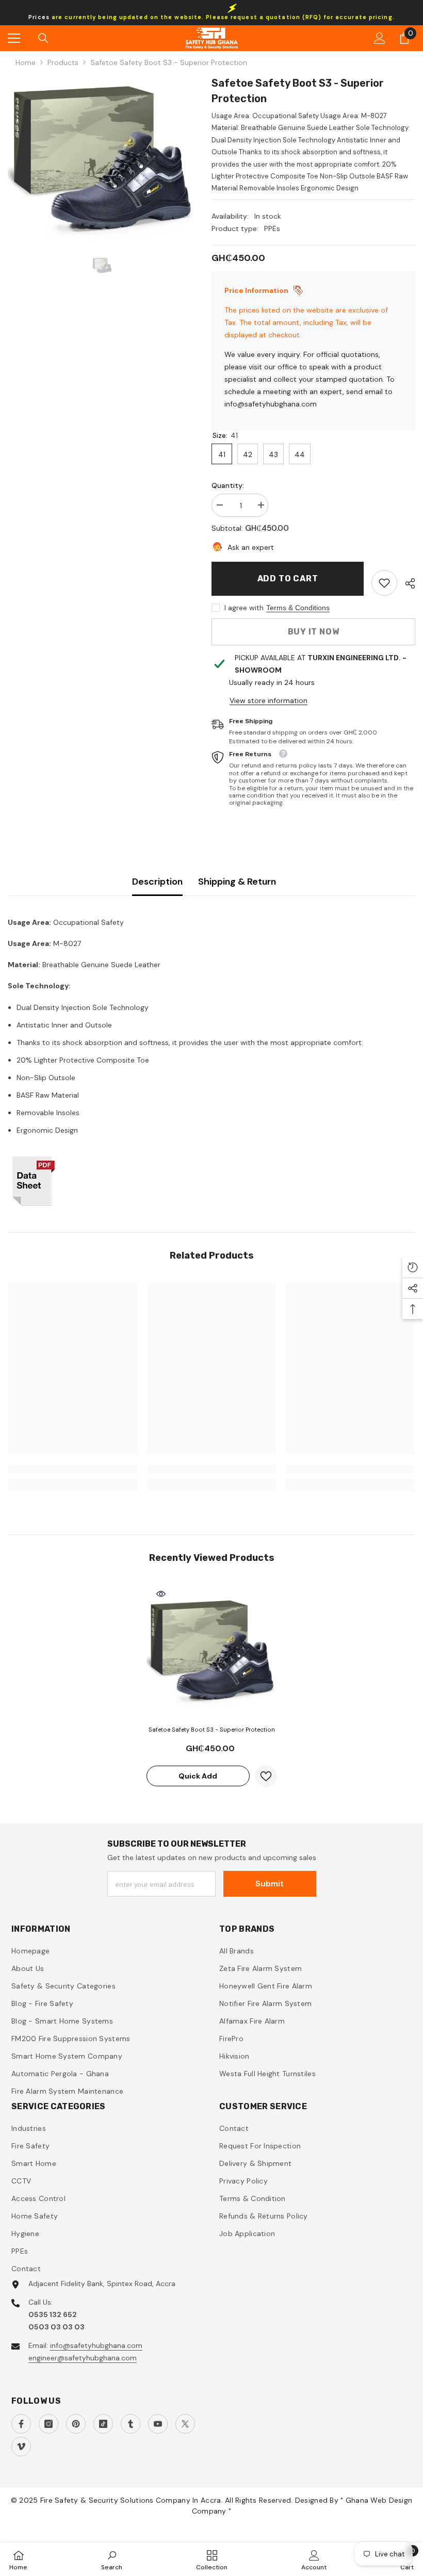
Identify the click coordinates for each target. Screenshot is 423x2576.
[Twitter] (185, 2424)
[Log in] (380, 38)
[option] (102, 158)
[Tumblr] (131, 2424)
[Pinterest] (76, 2424)
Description (157, 882)
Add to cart (288, 578)
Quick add (198, 1776)
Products (63, 62)
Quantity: (228, 485)
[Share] (406, 583)
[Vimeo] (21, 2447)
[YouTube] (158, 2424)
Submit (270, 1884)
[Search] (43, 38)
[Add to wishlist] (266, 1776)
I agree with (244, 608)
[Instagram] (48, 2424)
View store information (269, 700)
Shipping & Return (237, 882)
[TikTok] (103, 2424)
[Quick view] (161, 1594)
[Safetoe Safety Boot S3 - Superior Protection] (212, 1650)
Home (26, 62)
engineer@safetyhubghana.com (83, 2358)
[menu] (14, 38)
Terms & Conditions (298, 608)
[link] (384, 583)
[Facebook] (21, 2424)
